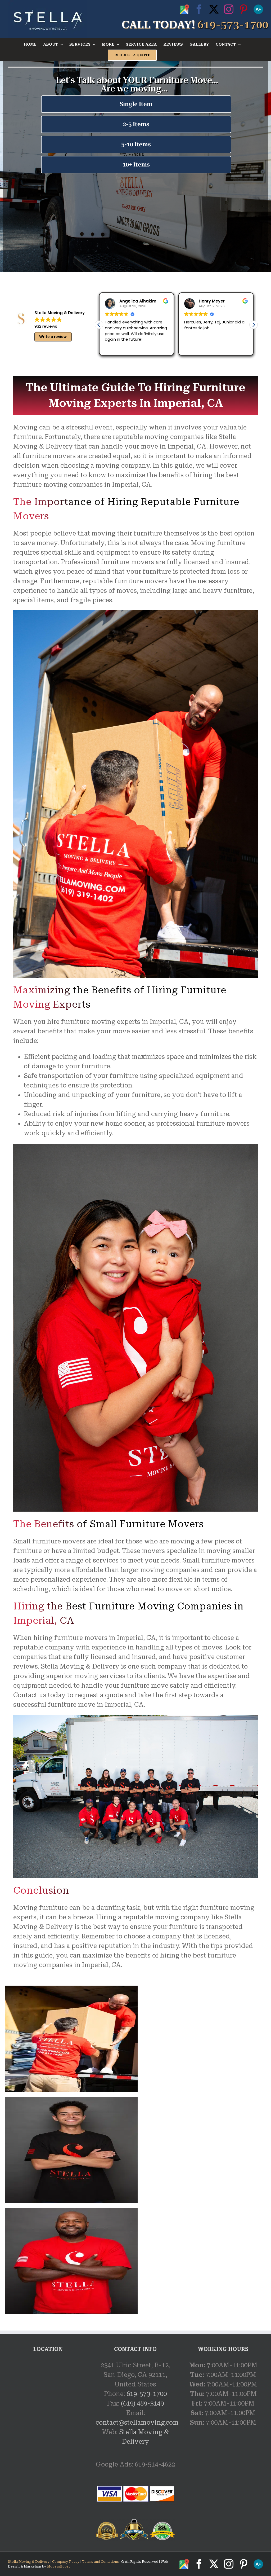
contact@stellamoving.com (137, 2423)
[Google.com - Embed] (48, 2400)
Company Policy (66, 2562)
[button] (254, 325)
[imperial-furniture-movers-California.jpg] (71, 2100)
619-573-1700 (147, 2394)
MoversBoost (59, 2566)
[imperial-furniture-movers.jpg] (71, 2211)
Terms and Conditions (100, 2562)
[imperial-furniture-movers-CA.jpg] (71, 1989)
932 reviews (46, 326)
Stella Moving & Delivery (29, 2562)
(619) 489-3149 (142, 2403)
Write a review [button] (53, 337)
